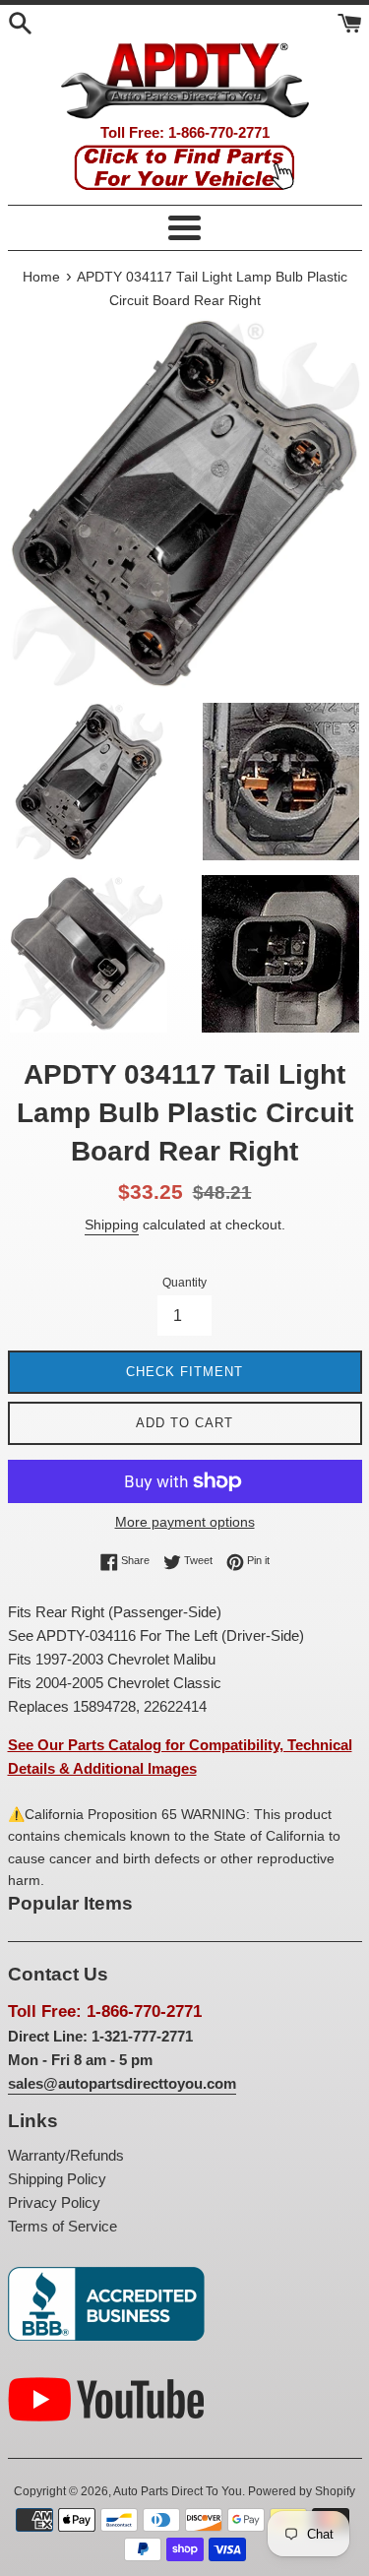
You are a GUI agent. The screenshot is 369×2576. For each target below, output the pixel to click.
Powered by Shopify (302, 2491)
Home (41, 277)
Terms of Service (62, 2226)
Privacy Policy (54, 2202)
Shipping (112, 1225)
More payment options (185, 1522)
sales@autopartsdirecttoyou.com (122, 2083)
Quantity (184, 1283)
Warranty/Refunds (66, 2155)
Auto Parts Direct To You (178, 2491)
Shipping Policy (57, 2179)
